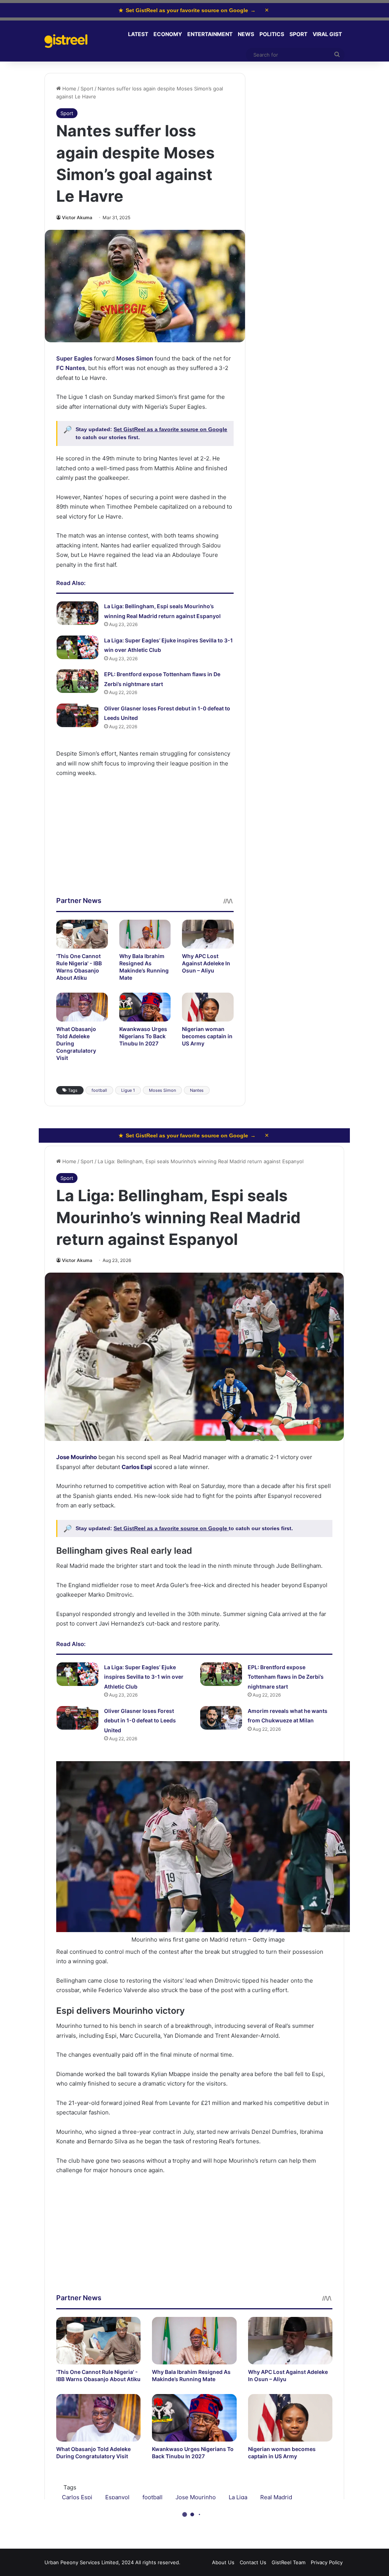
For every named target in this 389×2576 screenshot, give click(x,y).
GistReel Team (289, 2562)
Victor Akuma (77, 217)
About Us (223, 2562)
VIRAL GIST (327, 34)
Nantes (197, 1090)
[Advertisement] (145, 843)
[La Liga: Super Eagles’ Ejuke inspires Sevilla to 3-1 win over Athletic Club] (77, 647)
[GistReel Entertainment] (66, 41)
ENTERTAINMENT (210, 34)
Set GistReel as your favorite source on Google (187, 10)
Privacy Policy (327, 2562)
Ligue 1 (128, 1090)
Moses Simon (162, 1090)
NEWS (246, 34)
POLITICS (272, 34)
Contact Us (253, 2562)
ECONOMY (168, 34)
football (99, 1090)
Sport (87, 89)
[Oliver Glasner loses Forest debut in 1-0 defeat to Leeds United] (77, 715)
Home (69, 89)
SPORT (298, 34)
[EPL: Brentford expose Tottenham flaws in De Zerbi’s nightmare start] (77, 681)
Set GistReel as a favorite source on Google (170, 429)
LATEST (138, 34)
